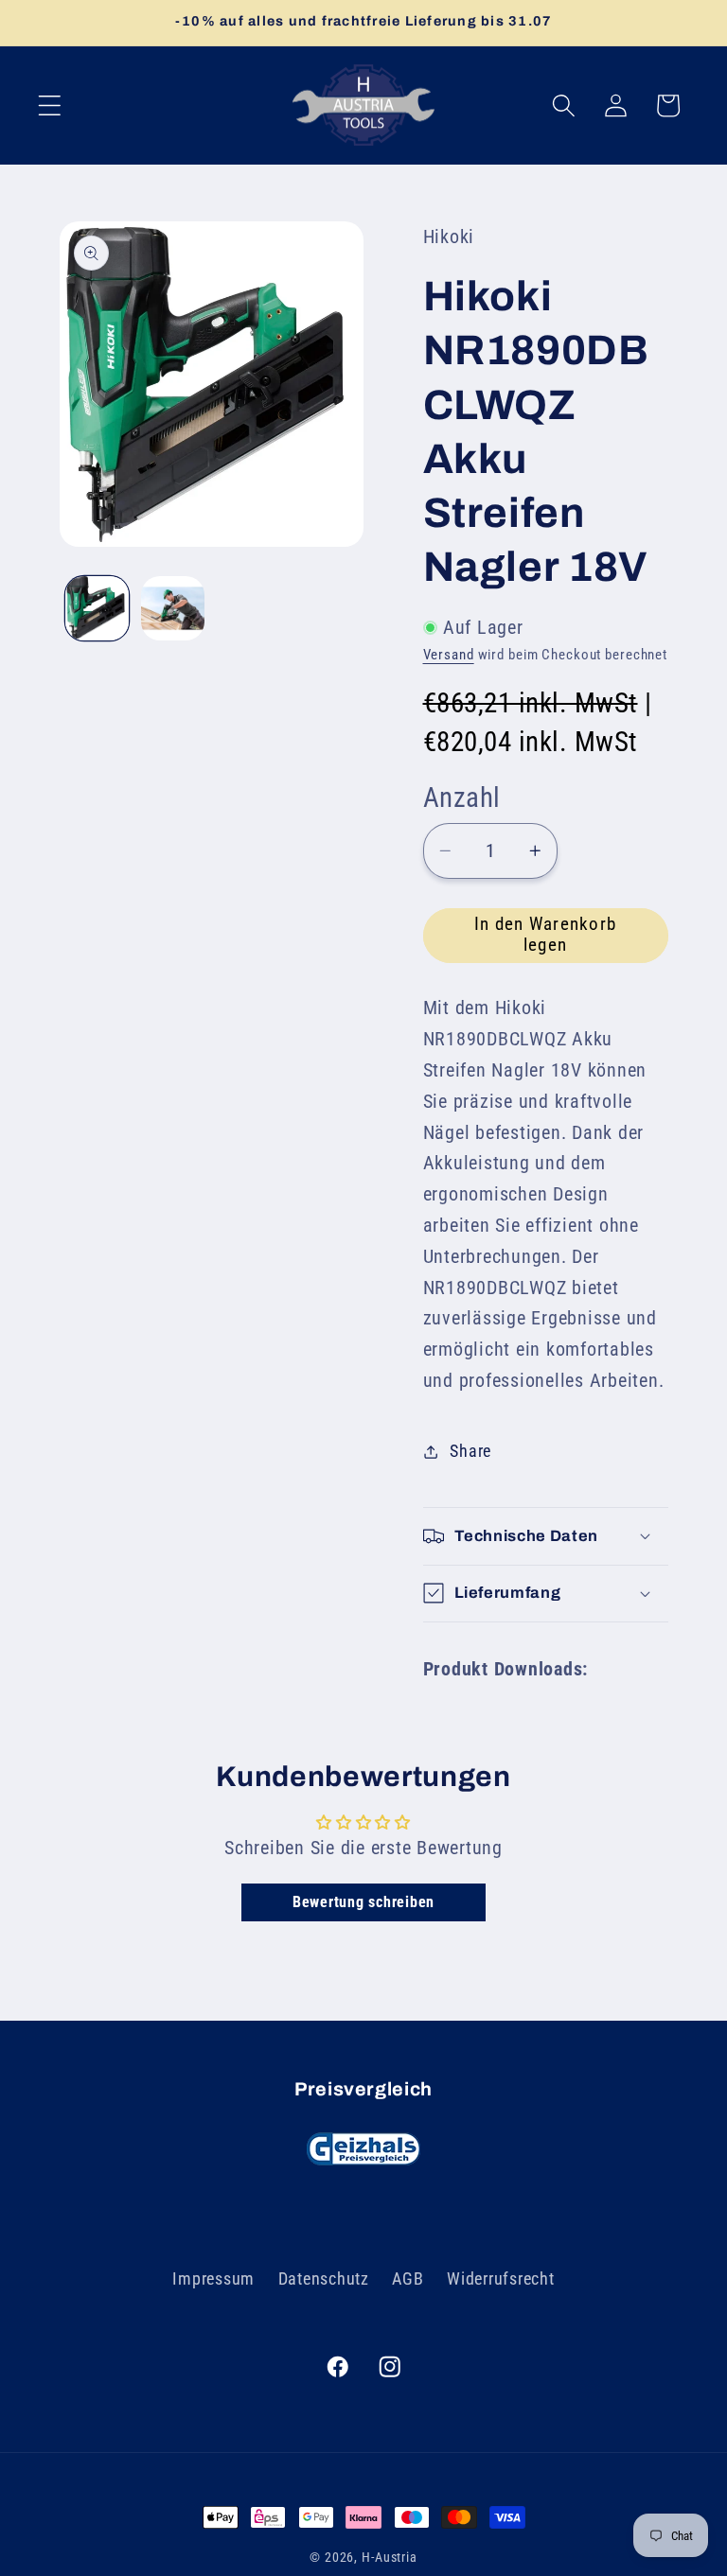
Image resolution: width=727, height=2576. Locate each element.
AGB (408, 2279)
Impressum (213, 2279)
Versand (449, 655)
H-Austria (390, 2557)
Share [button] (470, 1451)
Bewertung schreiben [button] (363, 1902)
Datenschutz (324, 2279)
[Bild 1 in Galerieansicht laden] (97, 608)
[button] (50, 105)
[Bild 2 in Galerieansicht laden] (173, 608)
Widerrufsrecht (501, 2279)
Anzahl (462, 797)
